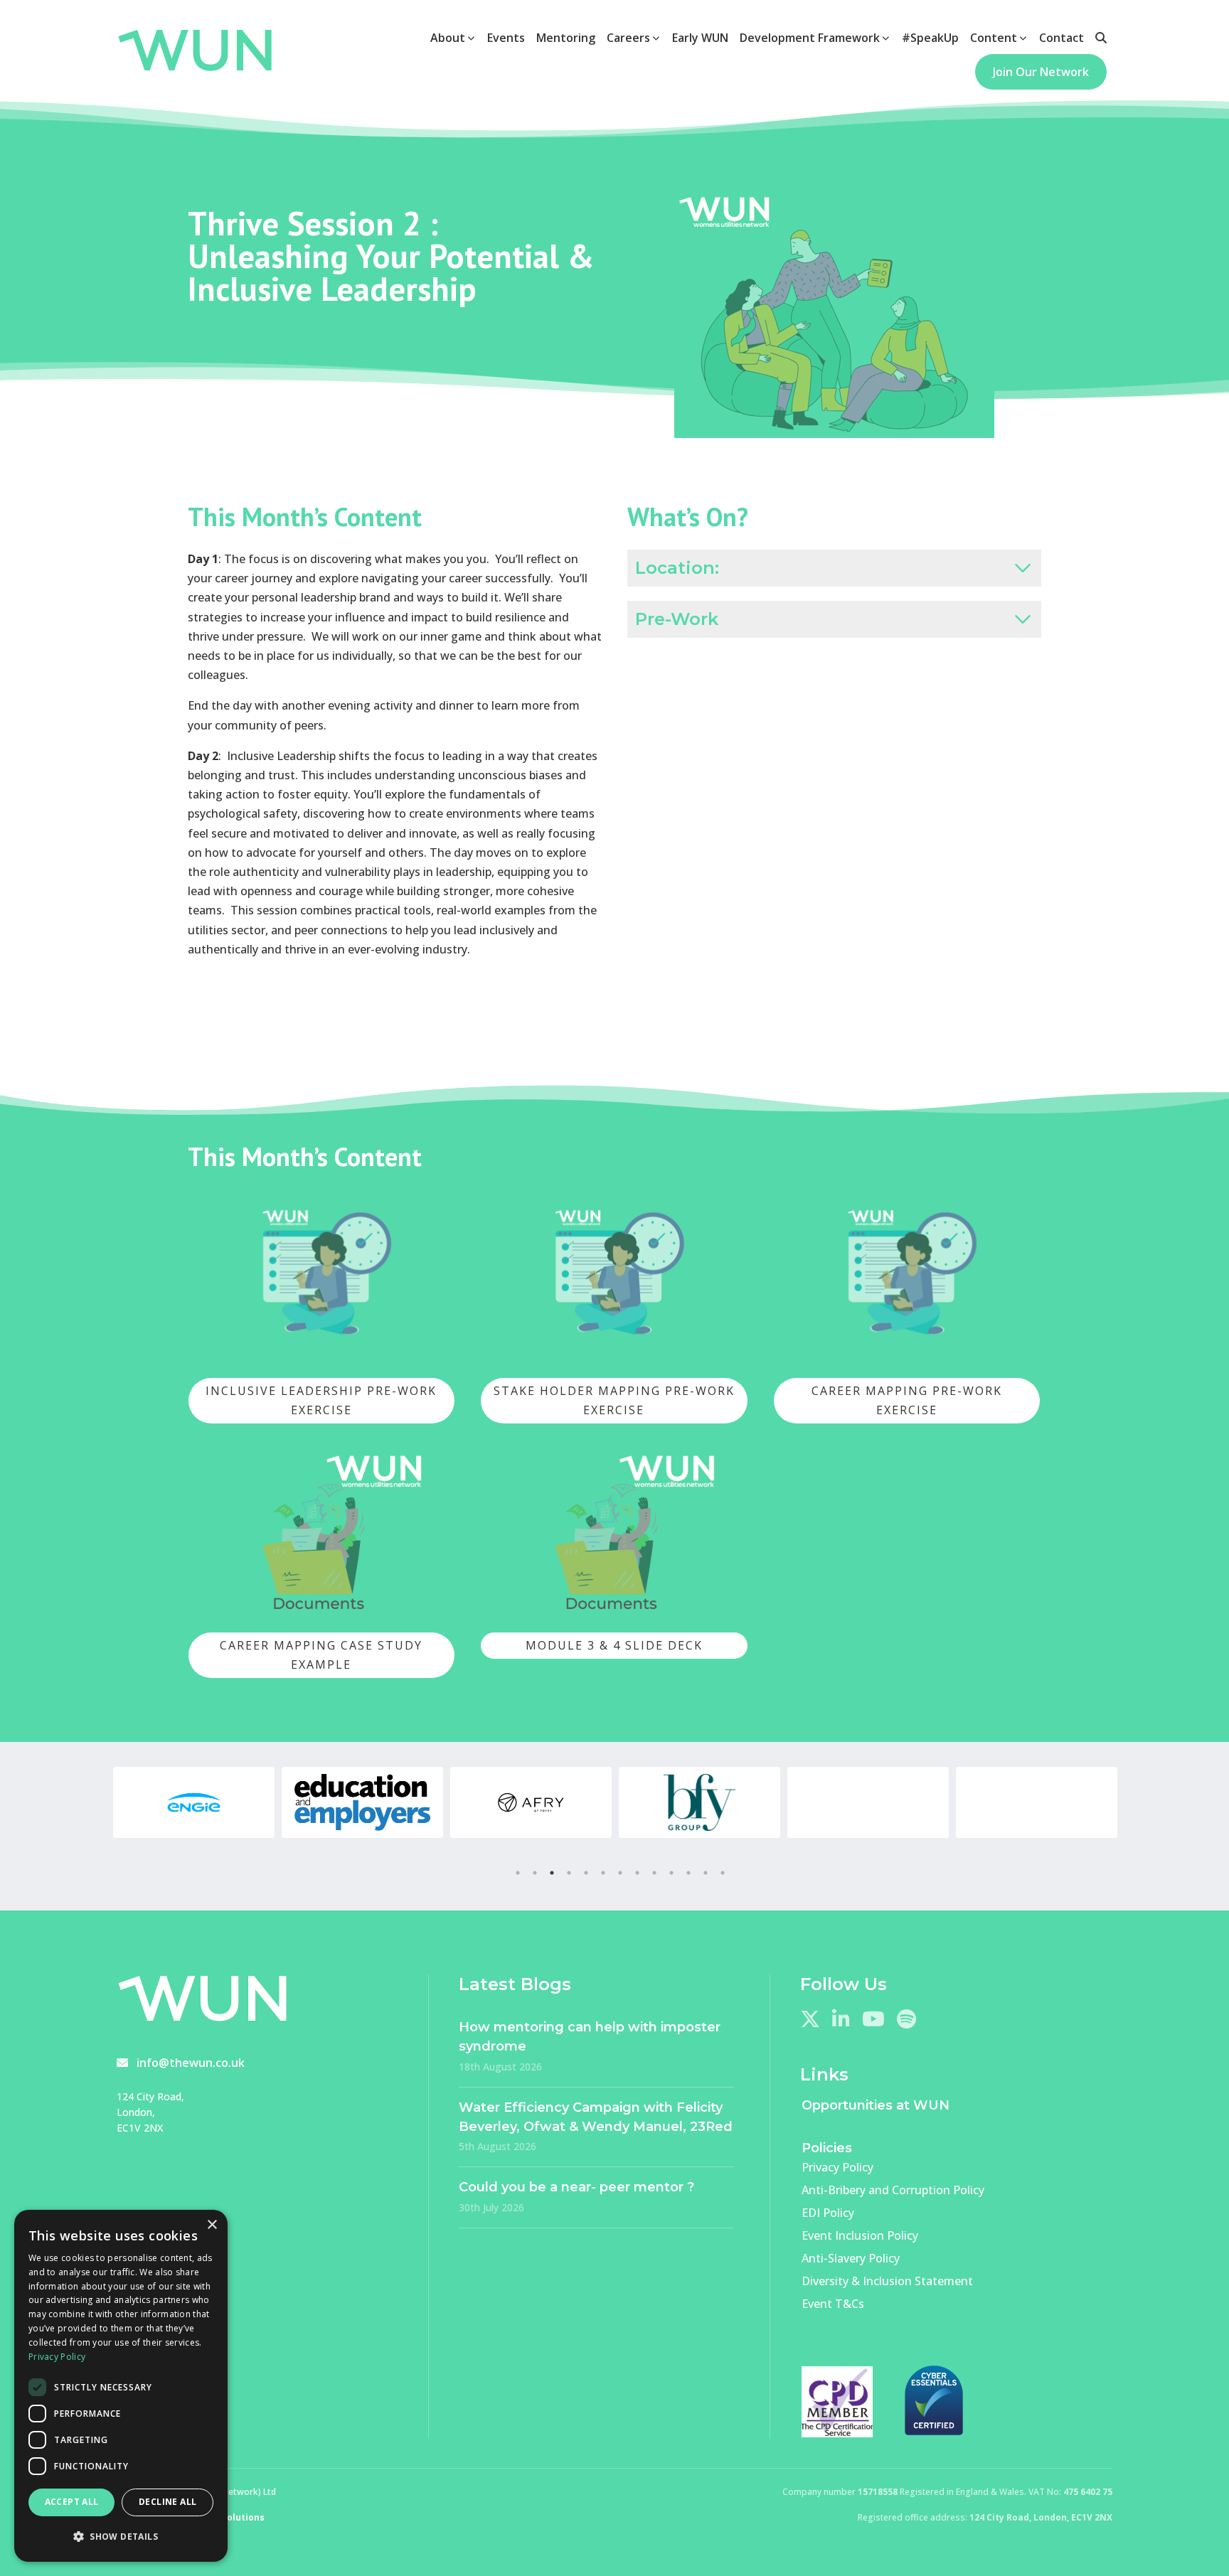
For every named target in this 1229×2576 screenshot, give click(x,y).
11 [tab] (688, 1873)
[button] (121, 2537)
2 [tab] (535, 1873)
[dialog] (121, 2386)
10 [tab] (671, 1873)
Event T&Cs (833, 2304)
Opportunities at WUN (876, 2105)
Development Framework (810, 38)
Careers (628, 38)
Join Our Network (1041, 72)
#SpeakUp (930, 38)
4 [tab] (569, 1873)
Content (994, 38)
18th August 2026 (500, 2067)
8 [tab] (637, 1873)
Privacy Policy (837, 2167)
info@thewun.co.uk (191, 2063)
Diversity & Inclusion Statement (887, 2281)
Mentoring (566, 38)
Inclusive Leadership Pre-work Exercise (321, 1400)
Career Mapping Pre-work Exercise (907, 1400)
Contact (1062, 38)
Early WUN (700, 38)
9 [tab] (654, 1873)
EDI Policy (828, 2213)
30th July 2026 (491, 2207)
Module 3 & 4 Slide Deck (614, 1645)
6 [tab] (603, 1873)
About (448, 38)
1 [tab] (518, 1873)
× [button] (212, 2225)
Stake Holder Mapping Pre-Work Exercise (614, 1400)
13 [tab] (723, 1873)
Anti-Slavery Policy (851, 2258)
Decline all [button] (167, 2502)
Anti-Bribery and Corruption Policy (893, 2190)
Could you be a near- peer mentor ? (576, 2187)
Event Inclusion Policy (860, 2235)
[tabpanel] (194, 1802)
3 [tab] (552, 1873)
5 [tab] (586, 1873)
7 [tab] (620, 1873)
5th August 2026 (498, 2146)
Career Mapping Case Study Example (321, 1655)
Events (506, 38)
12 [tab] (706, 1873)
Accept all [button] (72, 2502)
